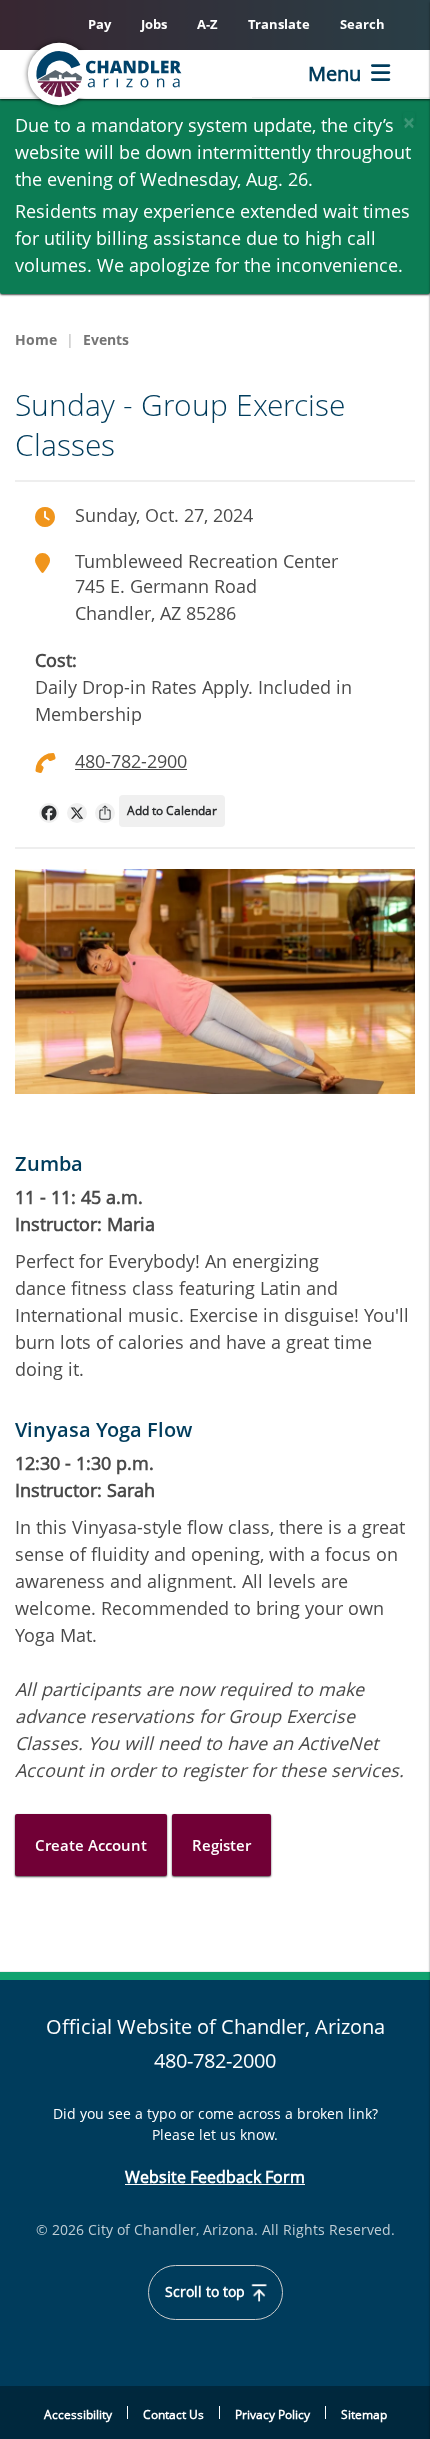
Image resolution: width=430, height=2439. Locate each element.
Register (221, 1845)
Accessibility (78, 2414)
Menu (334, 73)
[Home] (136, 74)
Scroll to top (207, 2292)
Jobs (154, 24)
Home (36, 339)
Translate (279, 24)
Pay (99, 24)
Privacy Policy (272, 2414)
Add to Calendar (172, 810)
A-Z (207, 24)
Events (106, 339)
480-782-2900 (131, 761)
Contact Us (173, 2414)
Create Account (91, 1845)
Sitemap (364, 2414)
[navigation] (49, 813)
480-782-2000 (215, 2060)
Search (362, 24)
